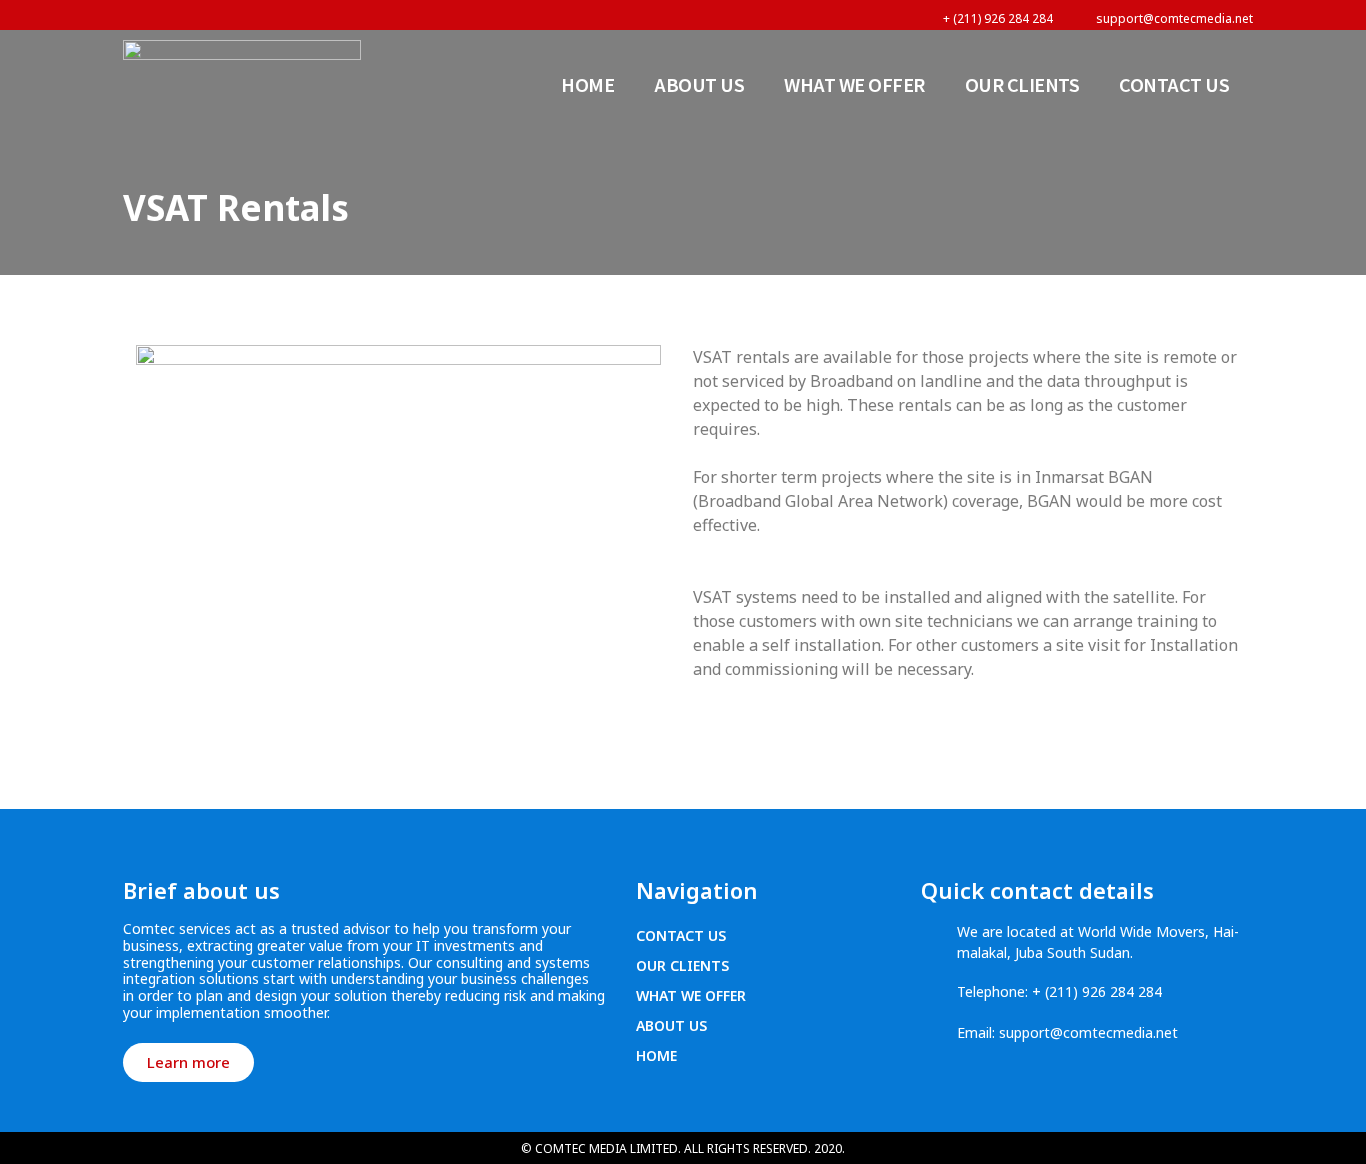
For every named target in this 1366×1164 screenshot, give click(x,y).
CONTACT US (1174, 84)
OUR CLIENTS (1022, 84)
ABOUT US (699, 84)
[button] (188, 1062)
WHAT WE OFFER (854, 84)
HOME (587, 84)
